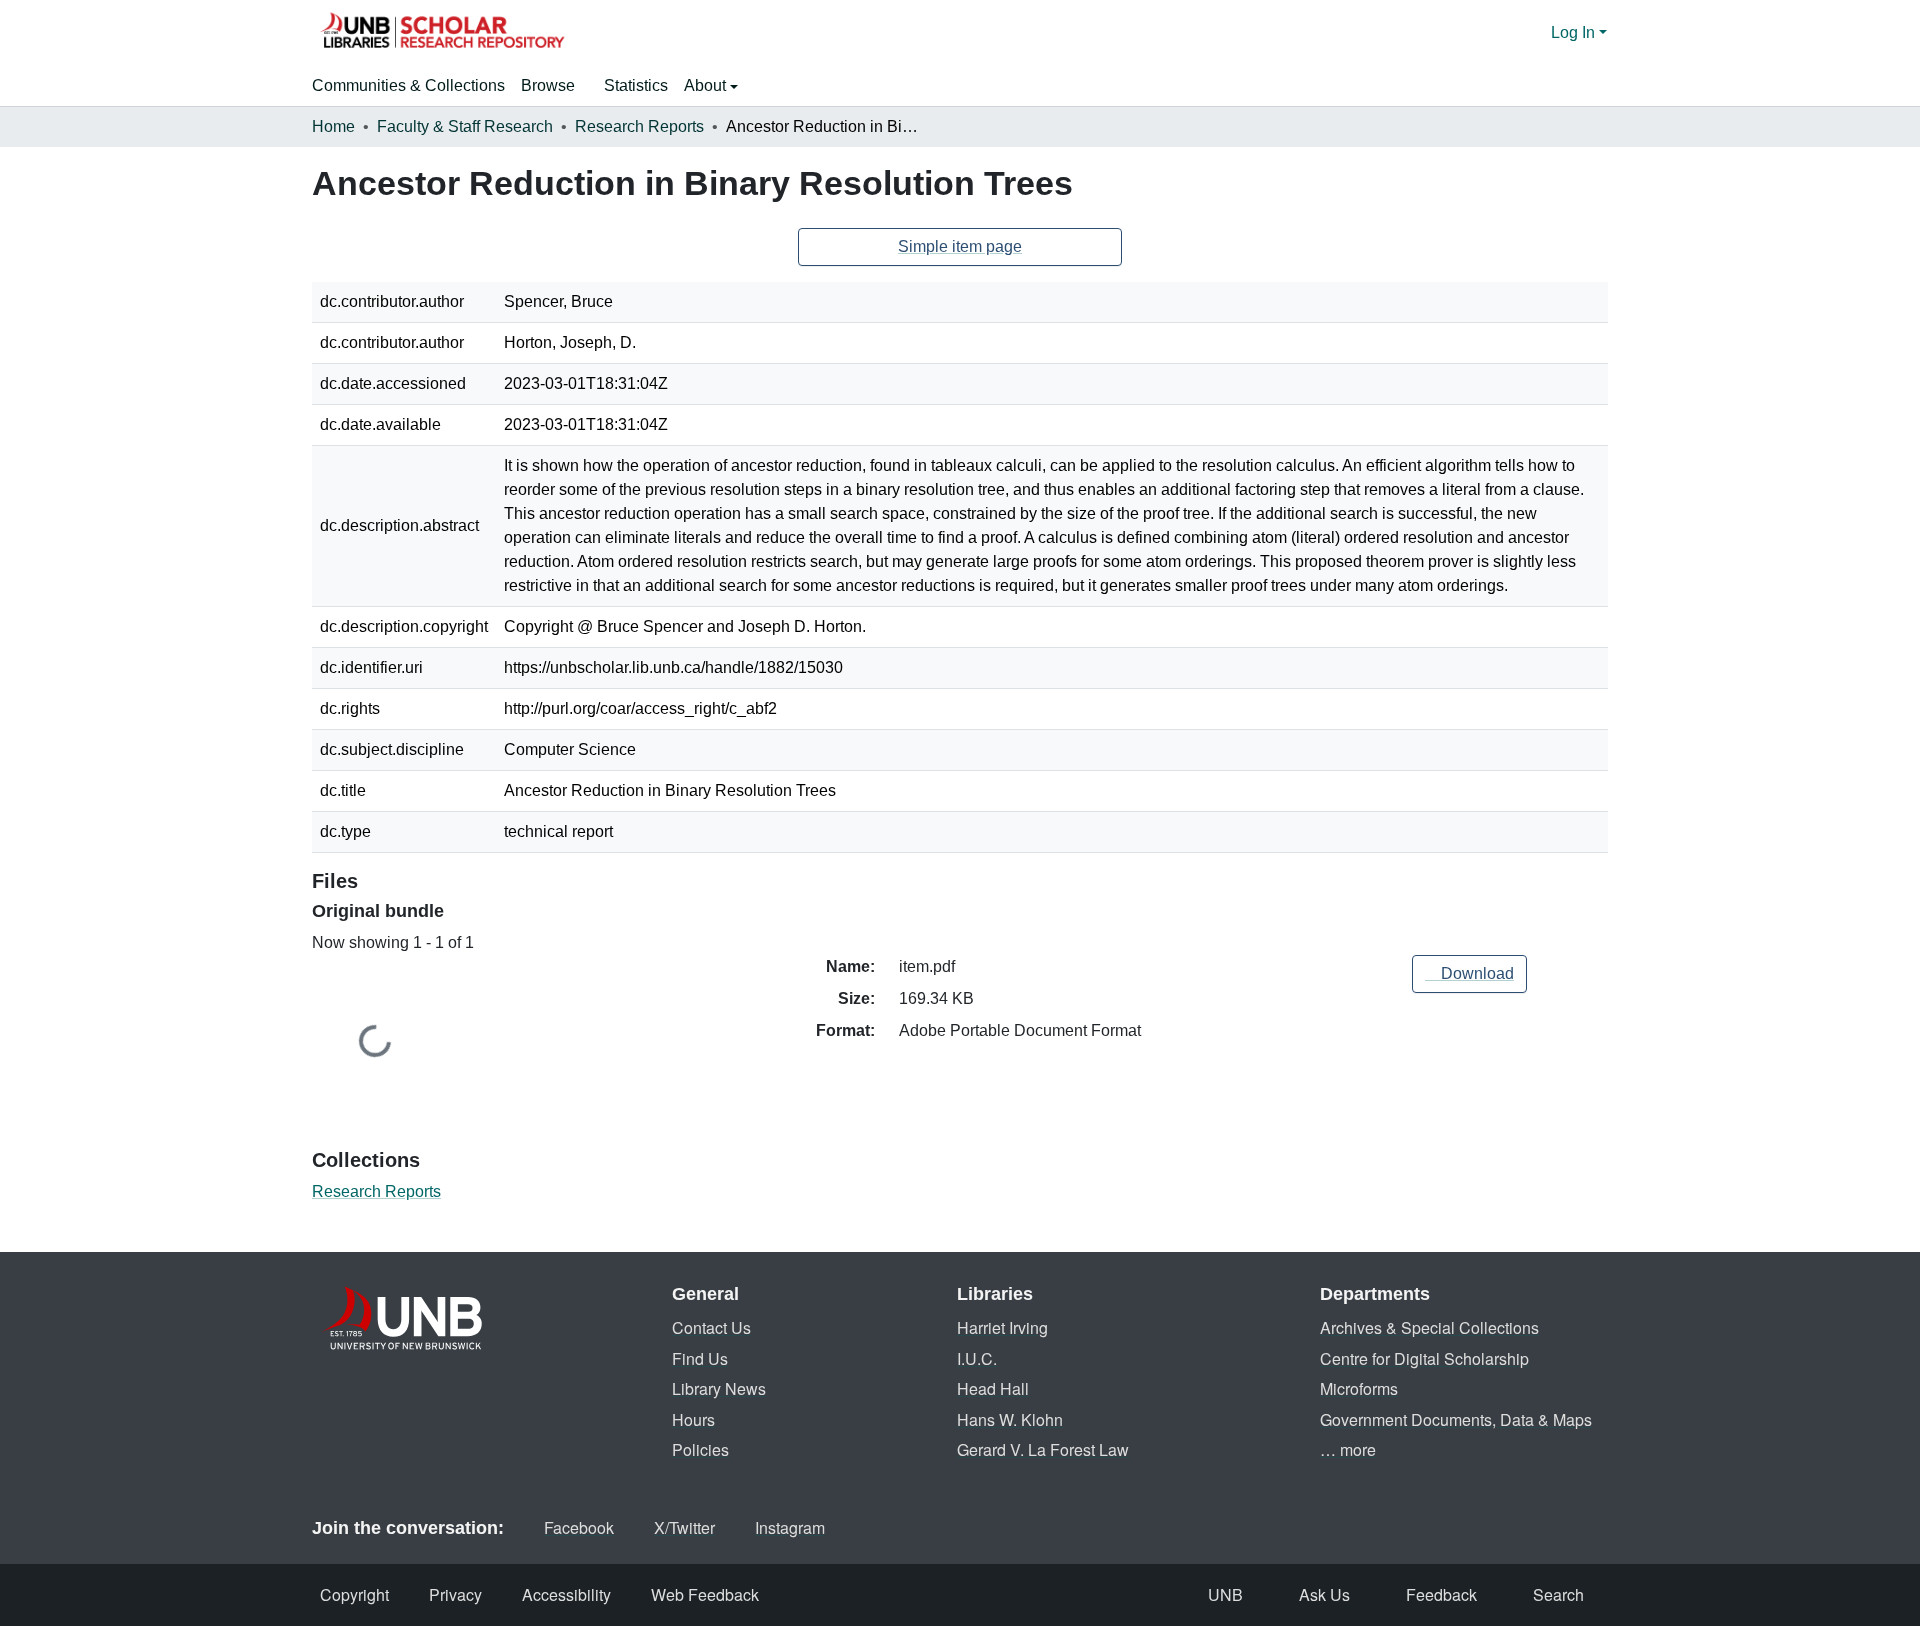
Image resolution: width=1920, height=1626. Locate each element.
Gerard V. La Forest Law (1043, 1449)
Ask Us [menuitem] (1324, 1594)
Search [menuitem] (1558, 1594)
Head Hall (993, 1388)
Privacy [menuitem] (455, 1594)
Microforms (1359, 1388)
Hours (693, 1419)
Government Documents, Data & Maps (1456, 1419)
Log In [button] (1575, 32)
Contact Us (711, 1327)
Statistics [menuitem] (636, 85)
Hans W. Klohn (1010, 1419)
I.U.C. (977, 1358)
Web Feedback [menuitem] (705, 1594)
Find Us (700, 1358)
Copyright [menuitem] (354, 1594)
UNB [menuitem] (1225, 1594)
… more (1348, 1449)
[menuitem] (554, 86)
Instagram (790, 1527)
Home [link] (333, 126)
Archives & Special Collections (1429, 1327)
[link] (1469, 974)
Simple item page (960, 246)
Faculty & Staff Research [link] (465, 126)
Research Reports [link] (639, 126)
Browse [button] (548, 85)
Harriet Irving (1002, 1327)
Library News (719, 1388)
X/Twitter (684, 1527)
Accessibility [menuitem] (566, 1594)
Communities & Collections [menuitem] (408, 85)
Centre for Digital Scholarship (1424, 1358)
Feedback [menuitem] (1441, 1594)
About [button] (707, 85)
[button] (442, 33)
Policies (700, 1449)
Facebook (579, 1527)
